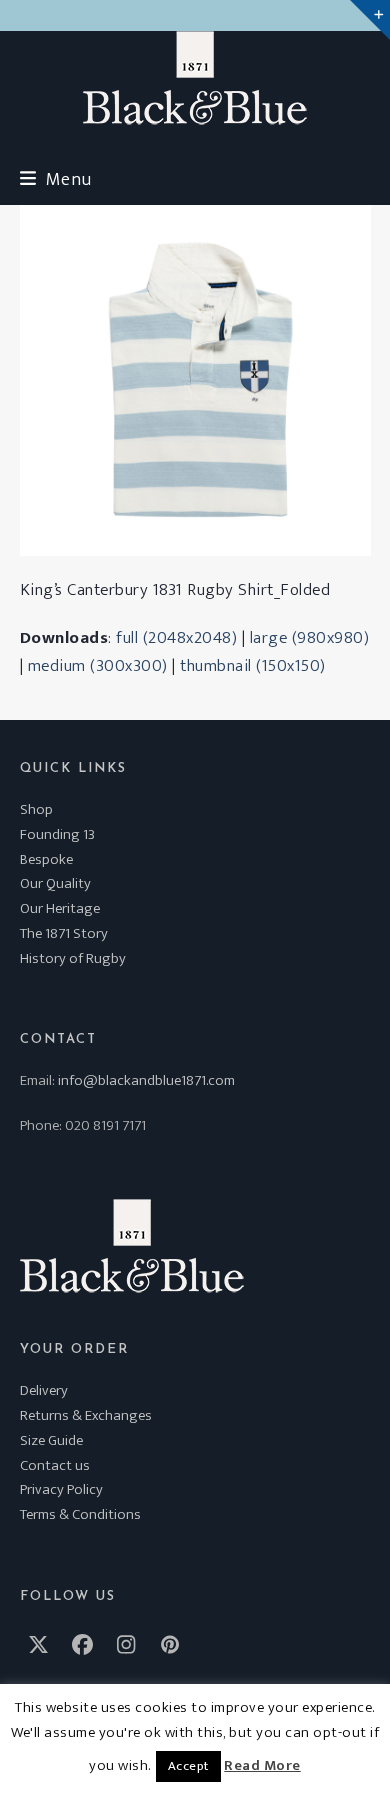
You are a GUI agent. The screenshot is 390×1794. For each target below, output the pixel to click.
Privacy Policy (61, 1489)
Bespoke (46, 859)
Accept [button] (188, 1766)
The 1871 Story (64, 933)
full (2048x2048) (176, 638)
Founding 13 (57, 834)
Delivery (44, 1390)
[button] (56, 179)
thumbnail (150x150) (253, 666)
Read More (262, 1766)
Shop (36, 809)
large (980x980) (310, 638)
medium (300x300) (98, 666)
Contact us (55, 1465)
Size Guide (51, 1440)
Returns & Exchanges (86, 1415)
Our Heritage (60, 908)
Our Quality (55, 883)
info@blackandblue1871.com (146, 1080)
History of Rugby (73, 958)
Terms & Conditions (80, 1514)
